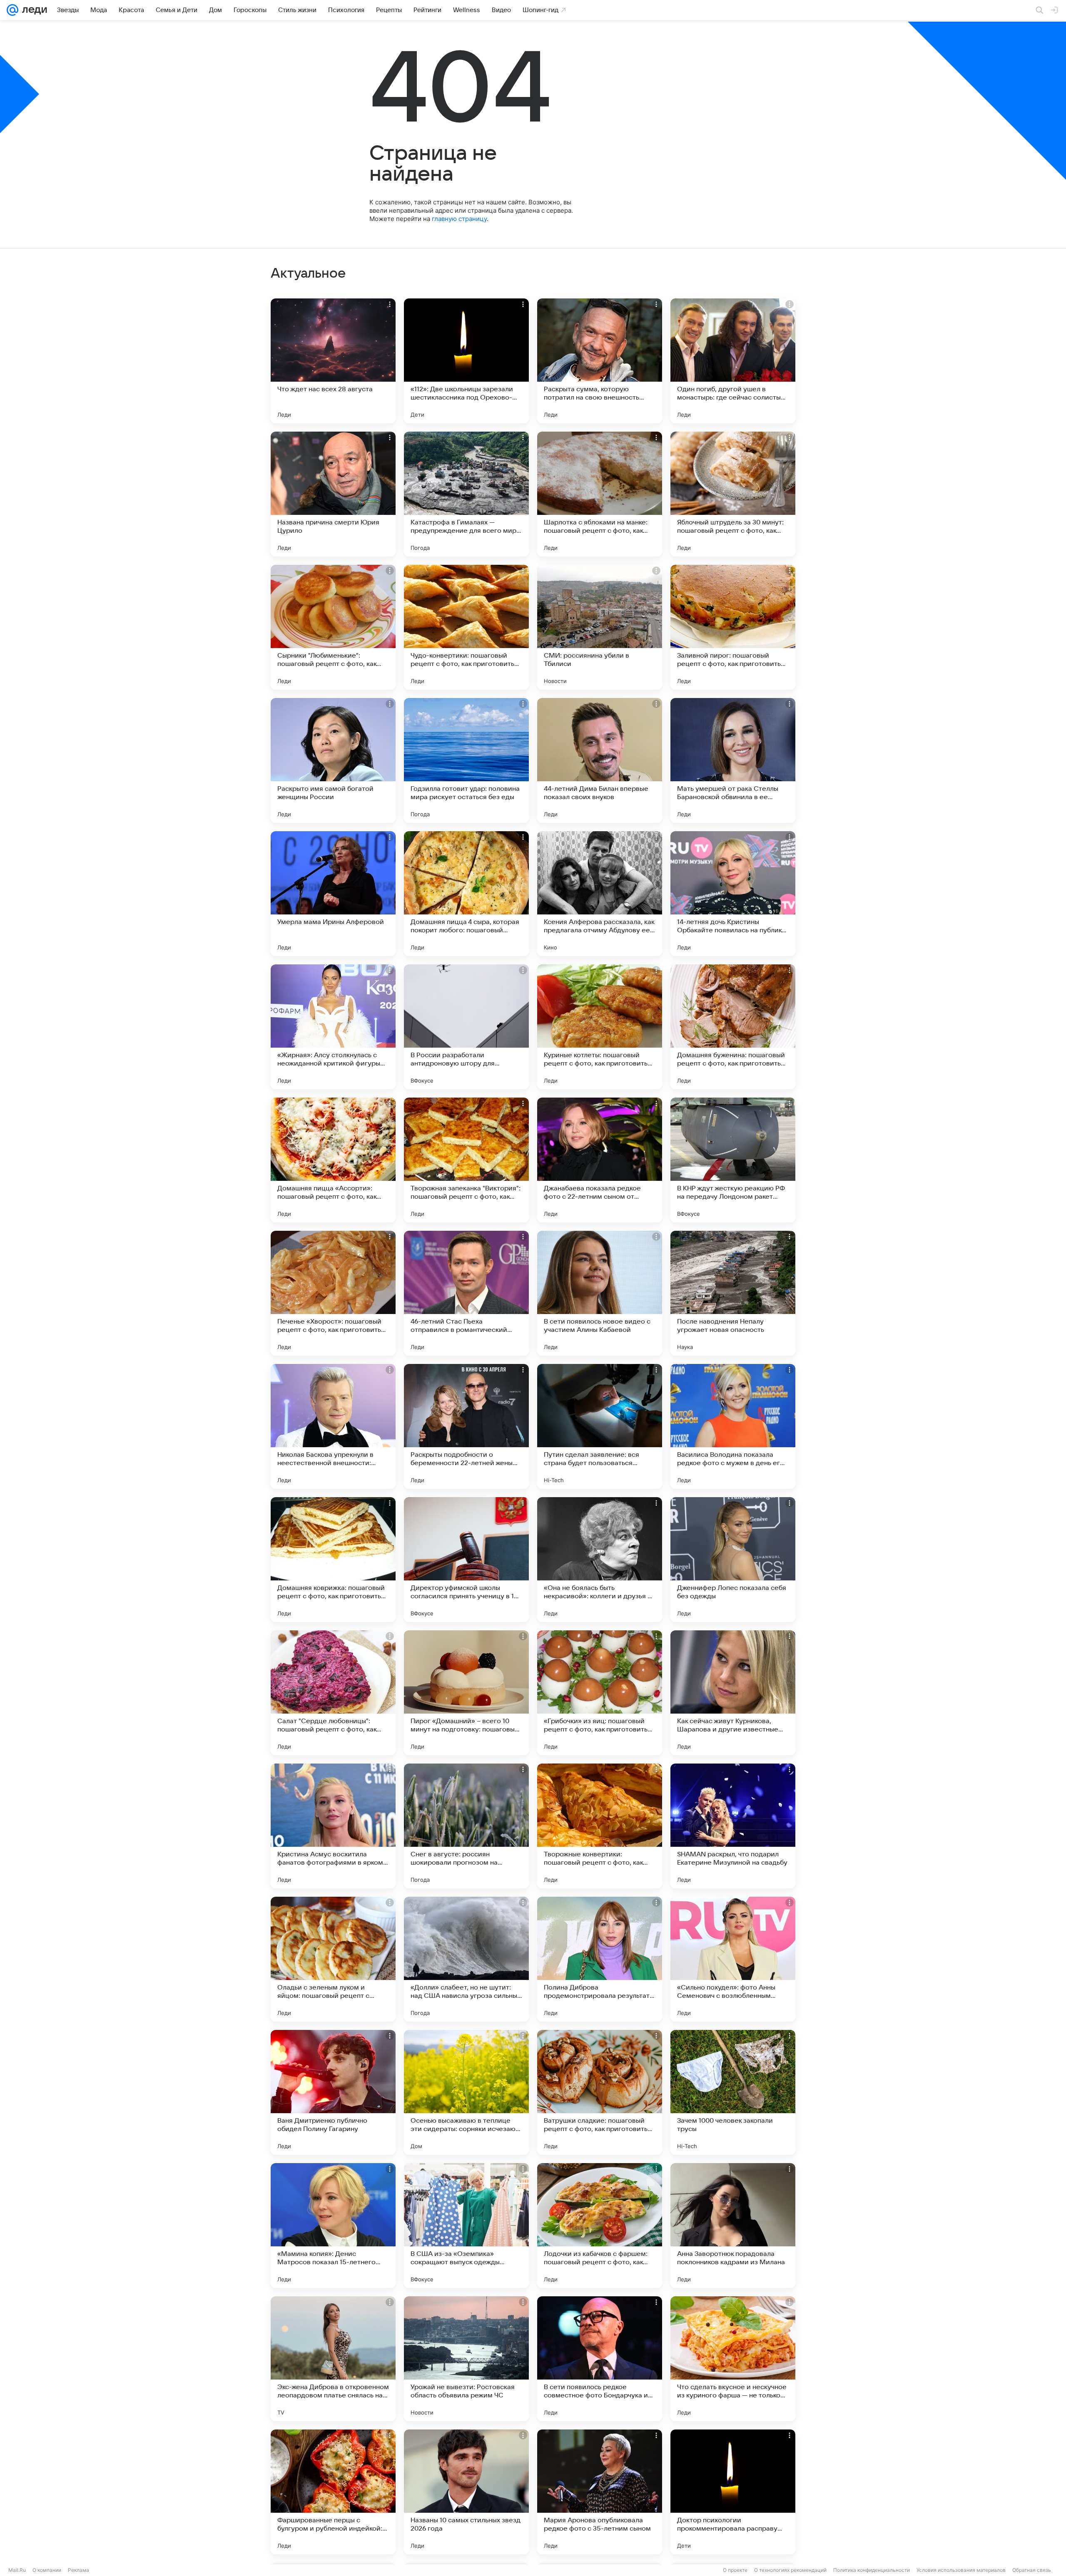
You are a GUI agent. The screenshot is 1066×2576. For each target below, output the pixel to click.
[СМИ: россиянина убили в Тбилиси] (600, 627)
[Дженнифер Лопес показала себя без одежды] (733, 1560)
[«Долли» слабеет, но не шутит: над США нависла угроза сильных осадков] (466, 1959)
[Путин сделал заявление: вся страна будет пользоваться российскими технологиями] (600, 1426)
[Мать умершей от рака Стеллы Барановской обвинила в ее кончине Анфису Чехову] (733, 760)
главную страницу (459, 219)
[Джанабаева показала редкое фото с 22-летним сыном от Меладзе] (600, 1160)
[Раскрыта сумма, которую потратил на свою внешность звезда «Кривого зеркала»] (600, 361)
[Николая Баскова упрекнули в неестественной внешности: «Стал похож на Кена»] (333, 1426)
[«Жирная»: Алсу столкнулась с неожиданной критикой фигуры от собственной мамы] (333, 1027)
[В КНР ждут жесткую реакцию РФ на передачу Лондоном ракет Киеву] (733, 1160)
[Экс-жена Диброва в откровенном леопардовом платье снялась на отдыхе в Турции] (333, 2359)
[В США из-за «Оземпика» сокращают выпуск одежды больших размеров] (466, 2226)
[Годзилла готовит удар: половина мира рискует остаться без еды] (466, 760)
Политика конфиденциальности (872, 2570)
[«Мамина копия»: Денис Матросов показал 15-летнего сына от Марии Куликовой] (333, 2226)
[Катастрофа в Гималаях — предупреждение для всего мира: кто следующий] (466, 494)
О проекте (735, 2570)
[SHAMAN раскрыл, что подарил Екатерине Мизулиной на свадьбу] (733, 1826)
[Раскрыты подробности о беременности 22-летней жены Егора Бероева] (466, 1426)
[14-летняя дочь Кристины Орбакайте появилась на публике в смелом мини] (733, 894)
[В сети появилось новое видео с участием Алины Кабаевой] (600, 1293)
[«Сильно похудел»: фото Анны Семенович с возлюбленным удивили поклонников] (733, 1959)
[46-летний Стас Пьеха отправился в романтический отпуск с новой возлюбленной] (466, 1293)
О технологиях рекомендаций (790, 2570)
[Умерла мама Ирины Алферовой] (333, 894)
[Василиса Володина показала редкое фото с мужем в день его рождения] (733, 1426)
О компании (47, 2570)
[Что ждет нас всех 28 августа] (333, 361)
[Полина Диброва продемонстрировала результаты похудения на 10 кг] (600, 1959)
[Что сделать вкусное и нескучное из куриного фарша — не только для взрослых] (733, 2359)
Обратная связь (1032, 2570)
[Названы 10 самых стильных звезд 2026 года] (466, 2492)
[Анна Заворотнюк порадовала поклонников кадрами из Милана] (733, 2226)
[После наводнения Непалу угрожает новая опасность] (733, 1293)
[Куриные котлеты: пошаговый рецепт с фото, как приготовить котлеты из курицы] (600, 1027)
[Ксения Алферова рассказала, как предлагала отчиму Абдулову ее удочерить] (600, 894)
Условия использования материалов (961, 2570)
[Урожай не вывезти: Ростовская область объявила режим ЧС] (466, 2359)
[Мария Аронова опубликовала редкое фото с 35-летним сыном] (600, 2492)
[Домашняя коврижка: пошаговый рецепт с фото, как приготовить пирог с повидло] (333, 1560)
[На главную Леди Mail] (33, 10)
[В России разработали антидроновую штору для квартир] (466, 1027)
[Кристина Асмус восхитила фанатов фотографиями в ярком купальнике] (333, 1826)
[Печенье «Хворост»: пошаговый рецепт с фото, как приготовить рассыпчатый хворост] (333, 1293)
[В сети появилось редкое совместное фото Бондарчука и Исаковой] (600, 2359)
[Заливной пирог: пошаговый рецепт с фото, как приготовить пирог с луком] (733, 627)
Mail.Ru (17, 2570)
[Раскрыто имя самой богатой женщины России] (333, 760)
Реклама (78, 2570)
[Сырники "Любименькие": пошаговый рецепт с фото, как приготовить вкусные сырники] (333, 627)
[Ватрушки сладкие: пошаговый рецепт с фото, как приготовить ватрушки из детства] (600, 2092)
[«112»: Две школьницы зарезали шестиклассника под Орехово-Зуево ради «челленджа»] (466, 361)
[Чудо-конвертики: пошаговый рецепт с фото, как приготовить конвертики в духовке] (466, 627)
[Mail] (12, 10)
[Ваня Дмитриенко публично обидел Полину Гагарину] (333, 2092)
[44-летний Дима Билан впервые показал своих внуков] (600, 760)
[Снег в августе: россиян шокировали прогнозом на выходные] (466, 1826)
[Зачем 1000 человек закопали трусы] (733, 2092)
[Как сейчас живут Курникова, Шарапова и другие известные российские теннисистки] (733, 1693)
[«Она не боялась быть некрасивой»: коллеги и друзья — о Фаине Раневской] (600, 1560)
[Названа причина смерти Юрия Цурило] (333, 494)
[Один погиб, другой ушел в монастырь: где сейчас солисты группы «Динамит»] (733, 361)
